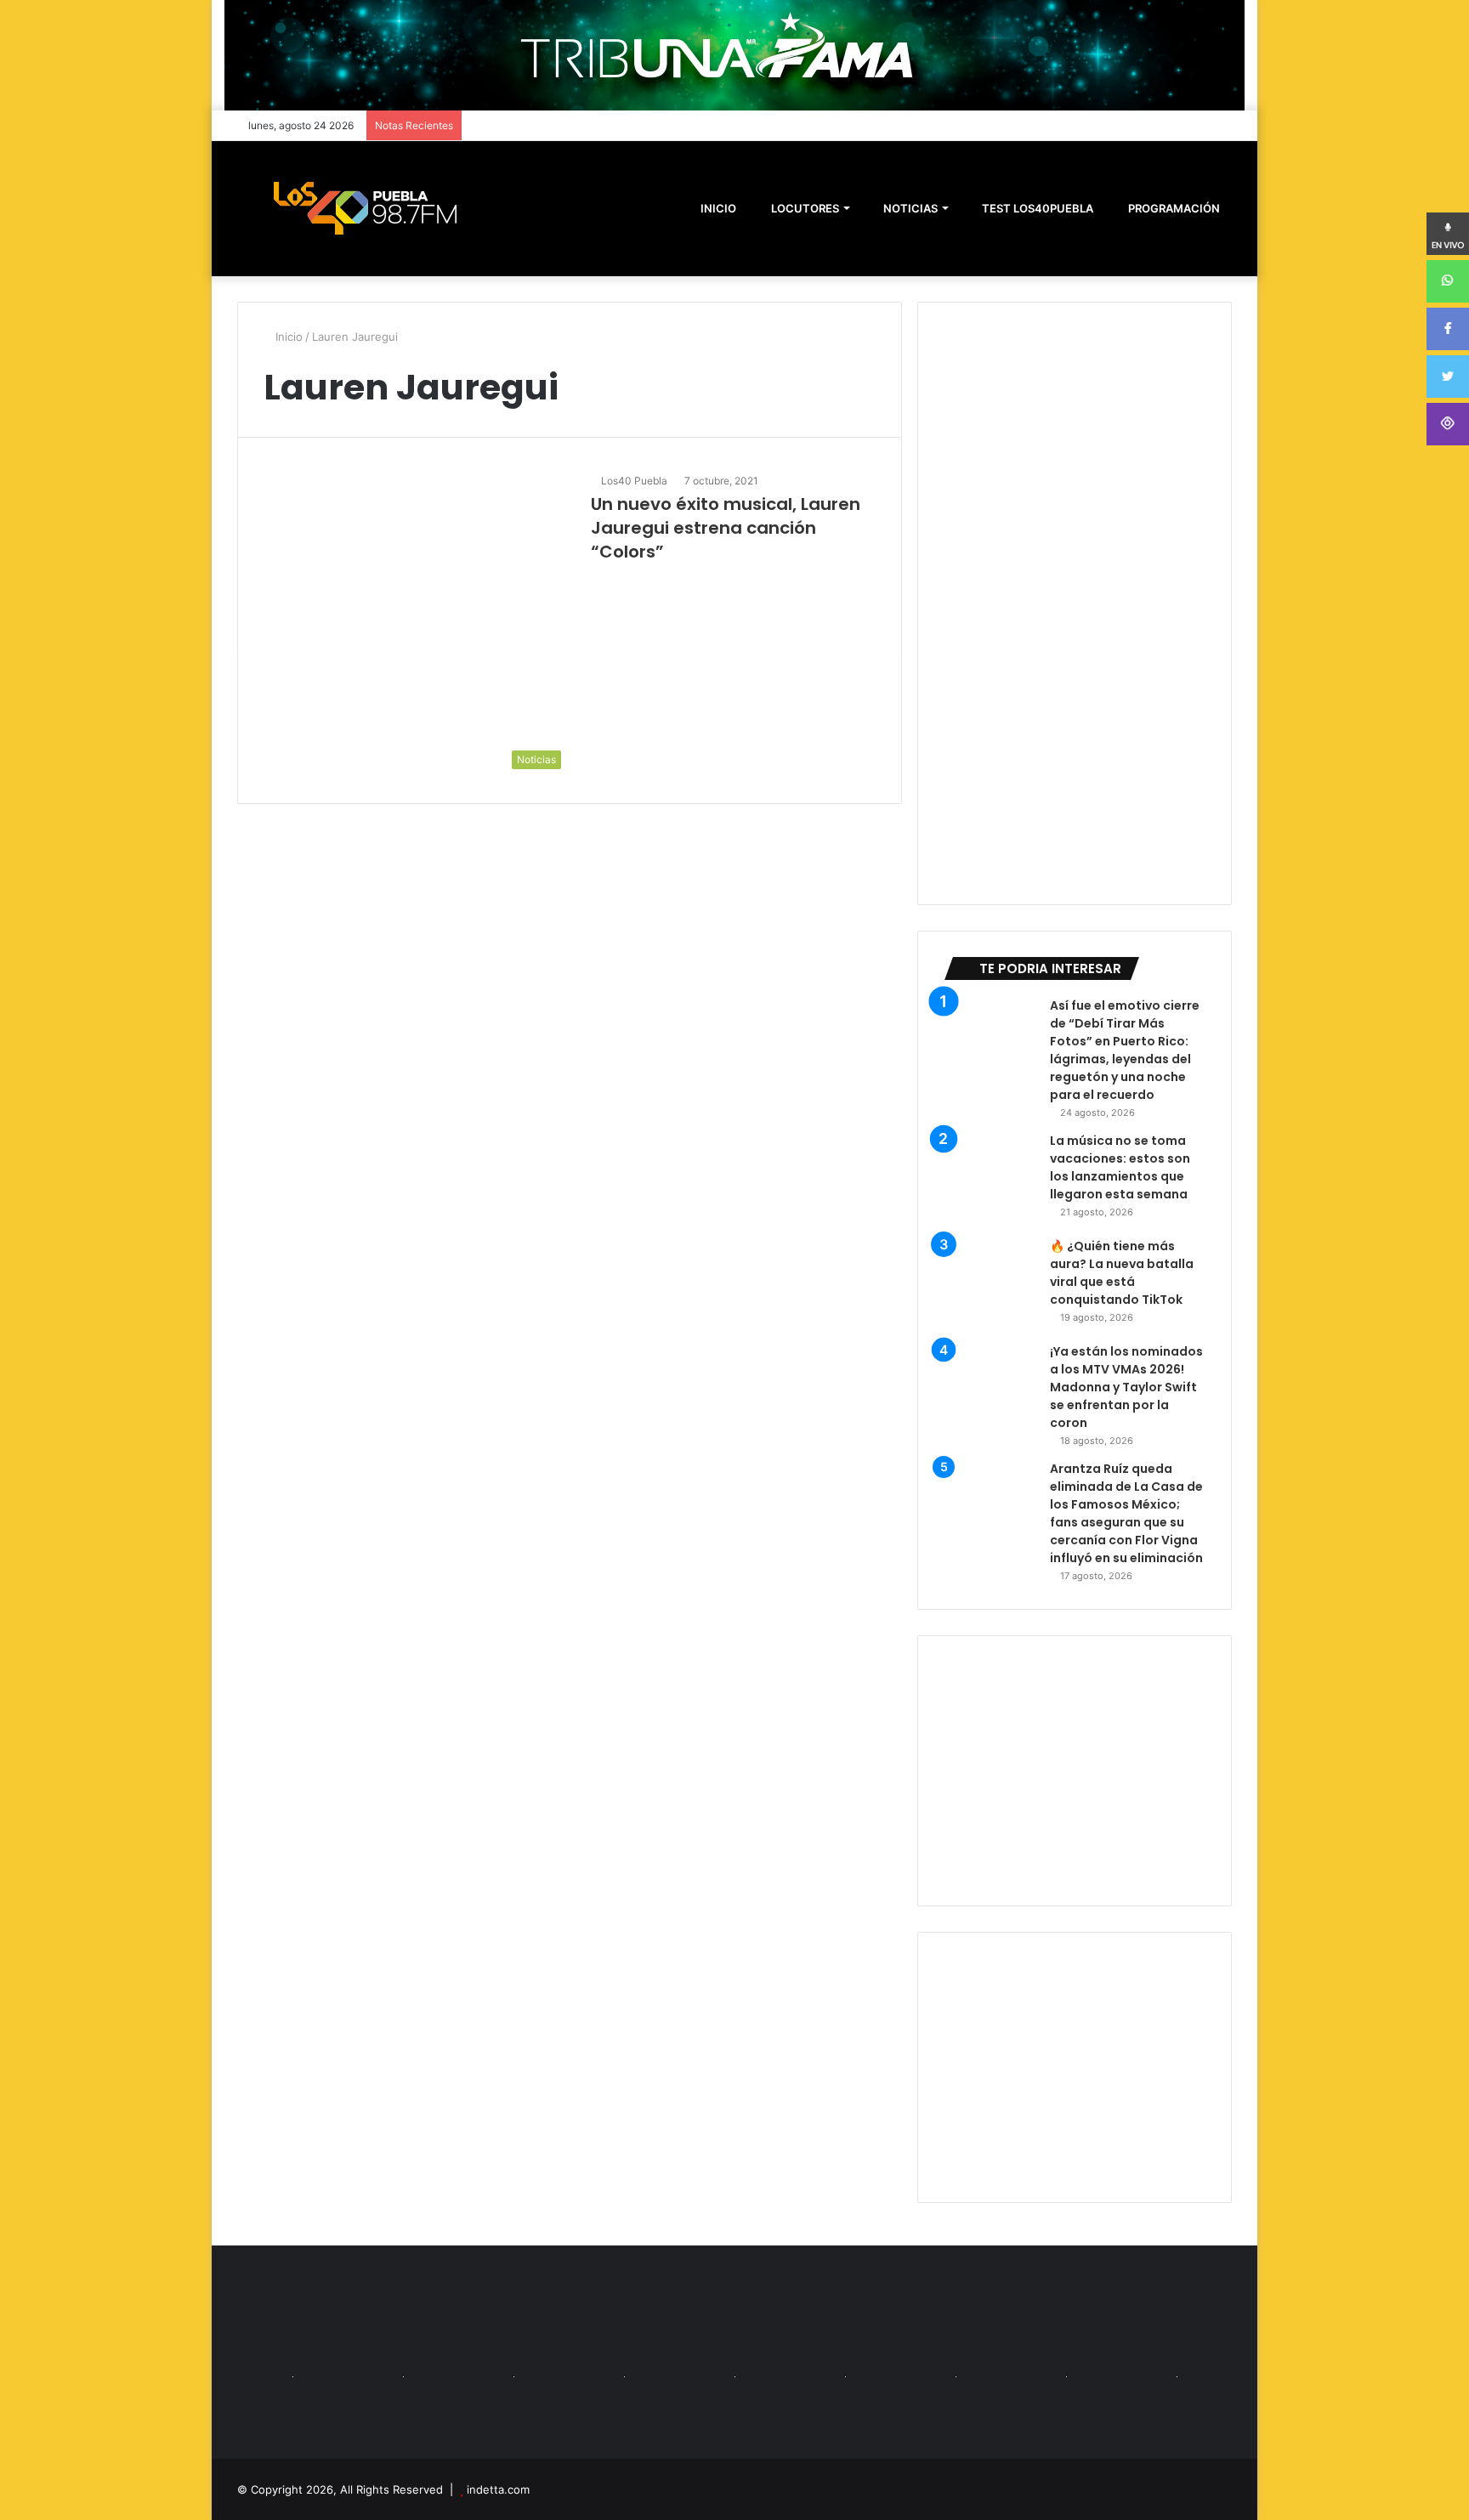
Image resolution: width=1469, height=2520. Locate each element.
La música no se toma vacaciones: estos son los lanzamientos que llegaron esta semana (1120, 1167)
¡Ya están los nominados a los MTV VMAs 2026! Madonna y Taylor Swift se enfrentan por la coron (1126, 1387)
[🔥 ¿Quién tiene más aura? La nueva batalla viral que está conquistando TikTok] (990, 1284)
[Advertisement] (1075, 1771)
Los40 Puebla (634, 481)
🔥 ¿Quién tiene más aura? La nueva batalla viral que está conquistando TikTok (1122, 1273)
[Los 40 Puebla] (365, 208)
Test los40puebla (1036, 208)
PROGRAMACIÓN (1173, 208)
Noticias (909, 208)
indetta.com (498, 2489)
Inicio (287, 337)
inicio (718, 208)
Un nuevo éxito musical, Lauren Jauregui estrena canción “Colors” (726, 528)
